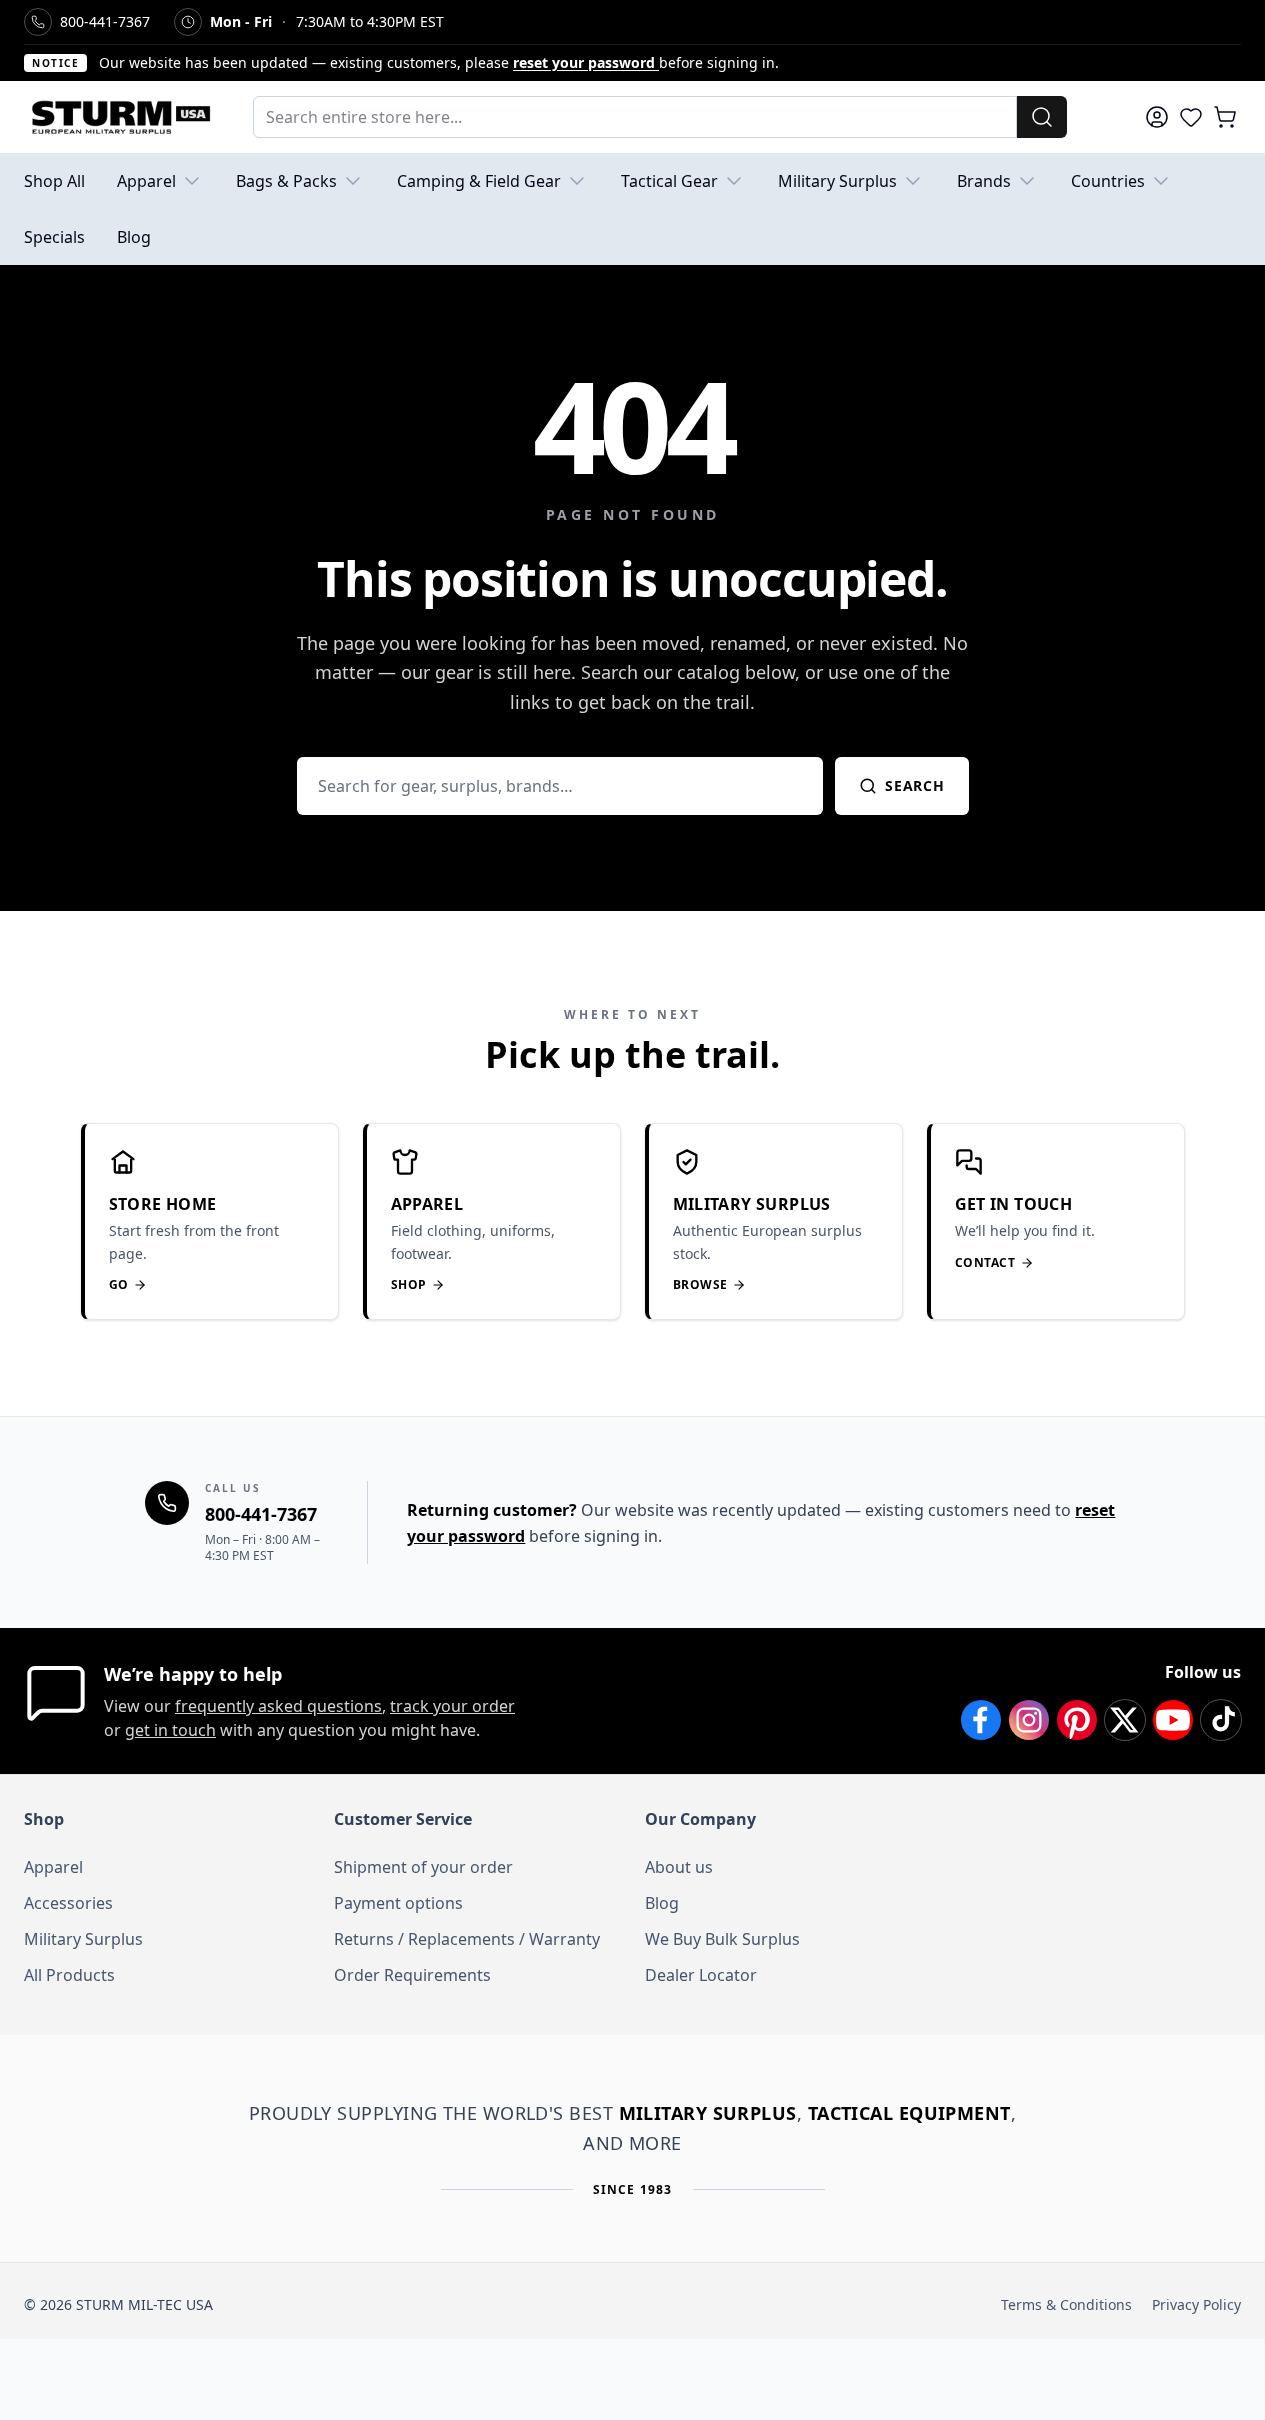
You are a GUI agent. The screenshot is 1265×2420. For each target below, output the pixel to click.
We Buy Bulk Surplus (722, 1939)
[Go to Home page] (118, 117)
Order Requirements (412, 1975)
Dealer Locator (701, 1975)
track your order (452, 1706)
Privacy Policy (1196, 2304)
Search (914, 785)
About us (679, 1867)
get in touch (170, 1730)
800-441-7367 (261, 1514)
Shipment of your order (423, 1867)
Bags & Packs (286, 181)
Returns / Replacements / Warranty (467, 1939)
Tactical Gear (669, 181)
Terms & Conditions (1066, 2304)
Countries (1108, 181)
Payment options (398, 1903)
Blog (134, 237)
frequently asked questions (278, 1706)
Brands (984, 181)
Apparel (146, 181)
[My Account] (1157, 117)
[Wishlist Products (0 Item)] (1191, 117)
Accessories (68, 1903)
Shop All (54, 181)
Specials (54, 237)
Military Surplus (837, 181)
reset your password (586, 62)
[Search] (1042, 117)
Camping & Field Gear (479, 181)
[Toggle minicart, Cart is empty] (1225, 117)
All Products (69, 1975)
